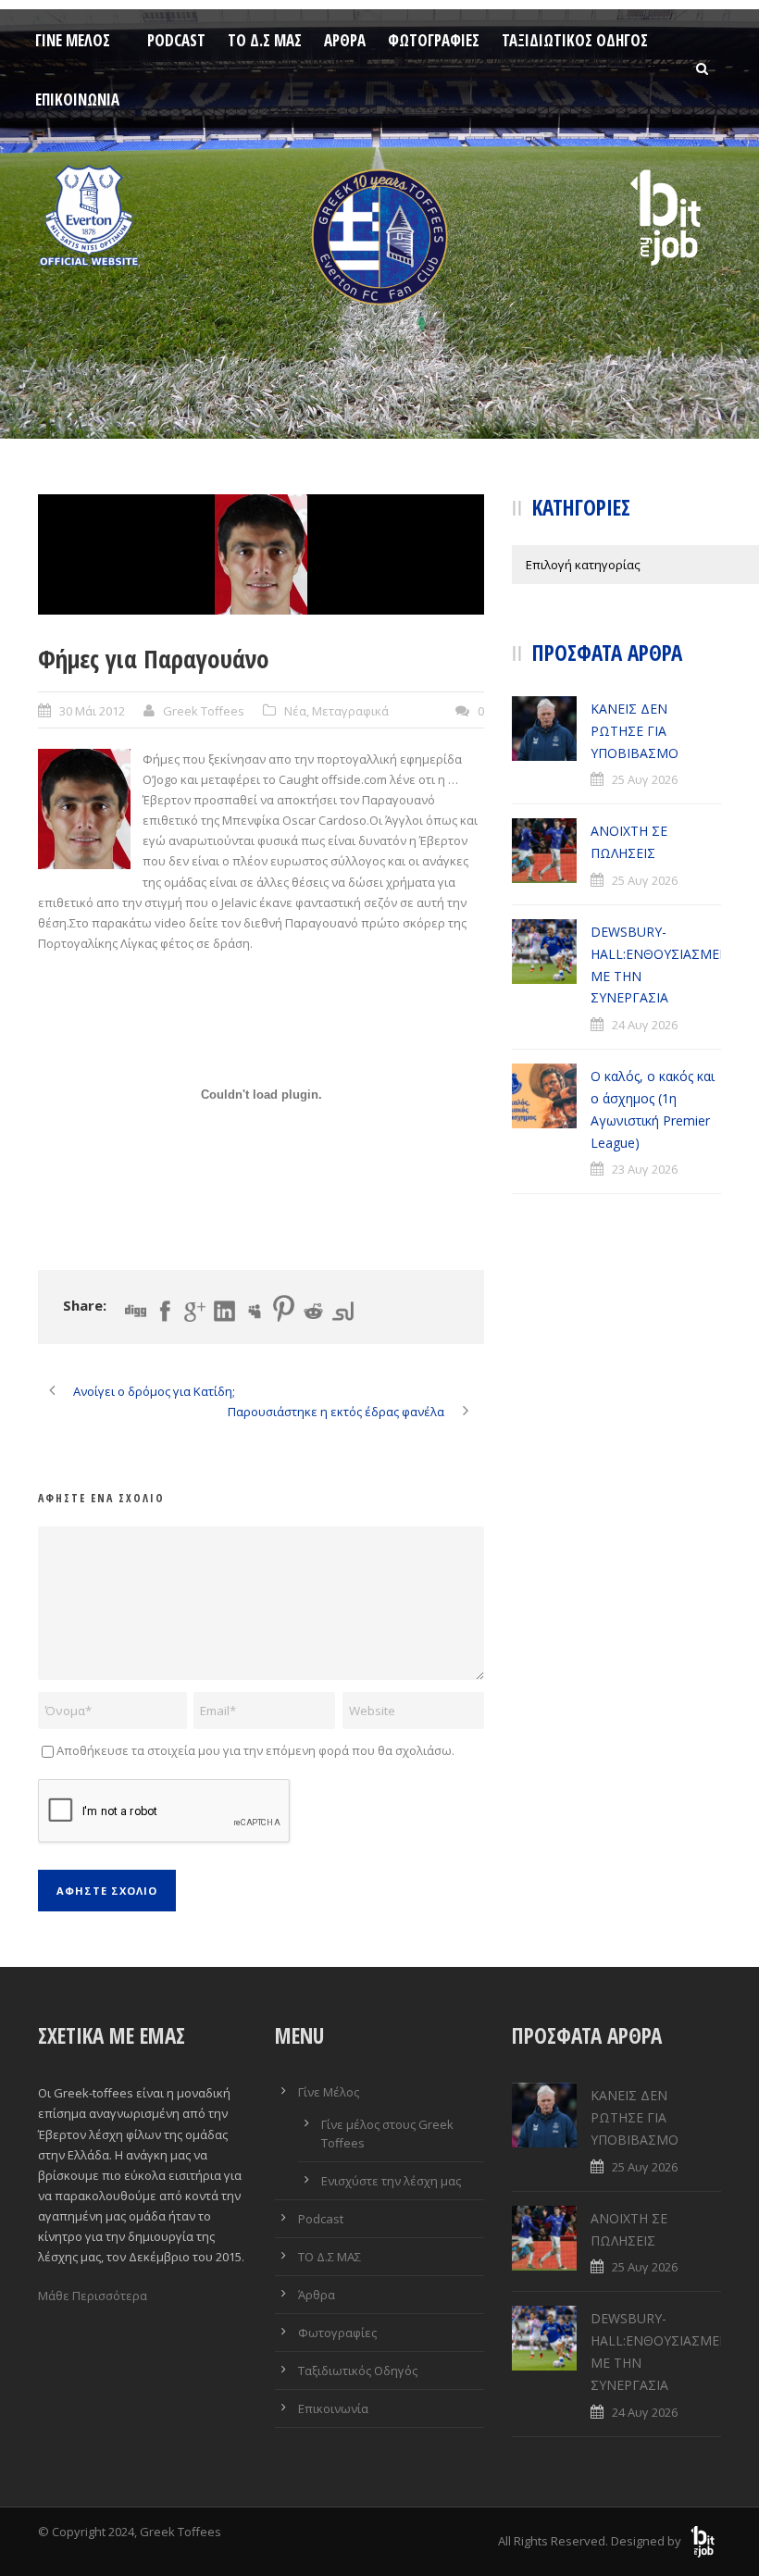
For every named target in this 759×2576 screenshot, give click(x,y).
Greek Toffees (204, 711)
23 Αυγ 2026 (645, 1169)
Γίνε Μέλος (73, 40)
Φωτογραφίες (434, 40)
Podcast (176, 40)
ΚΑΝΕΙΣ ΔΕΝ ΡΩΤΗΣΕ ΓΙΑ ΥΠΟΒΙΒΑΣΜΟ (635, 731)
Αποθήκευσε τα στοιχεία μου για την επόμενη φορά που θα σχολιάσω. (255, 1750)
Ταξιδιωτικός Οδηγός (575, 40)
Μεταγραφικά (350, 711)
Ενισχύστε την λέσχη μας (391, 2181)
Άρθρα (345, 40)
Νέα (295, 711)
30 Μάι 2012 (92, 711)
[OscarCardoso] (261, 554)
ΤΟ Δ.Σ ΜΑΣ (265, 40)
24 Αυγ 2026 (645, 1025)
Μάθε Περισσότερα (93, 2296)
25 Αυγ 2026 (645, 779)
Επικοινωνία (77, 100)
